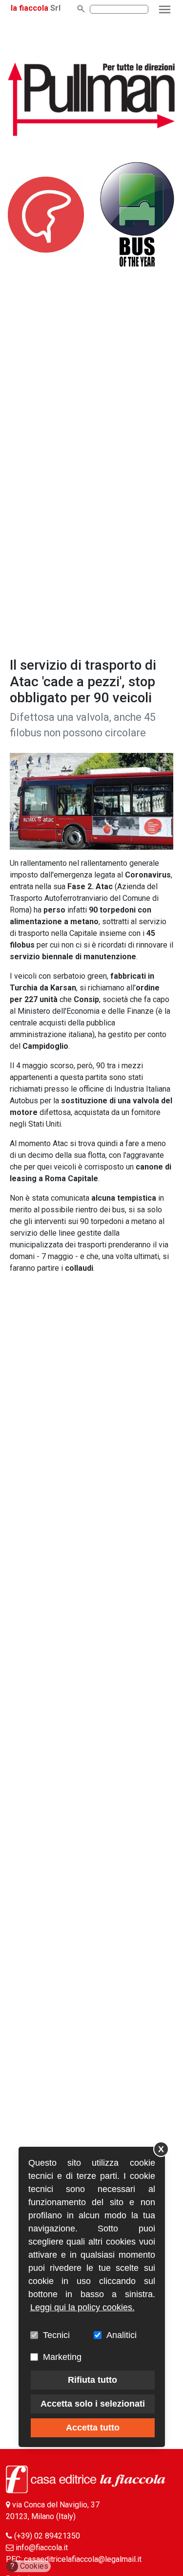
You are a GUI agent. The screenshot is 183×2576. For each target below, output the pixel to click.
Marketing (62, 2357)
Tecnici (56, 2335)
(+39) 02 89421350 (47, 2536)
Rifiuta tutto (92, 2380)
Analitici (122, 2335)
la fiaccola (30, 8)
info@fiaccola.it (42, 2548)
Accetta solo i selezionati (93, 2404)
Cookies (30, 2566)
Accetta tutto (93, 2428)
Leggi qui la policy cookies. (82, 2307)
